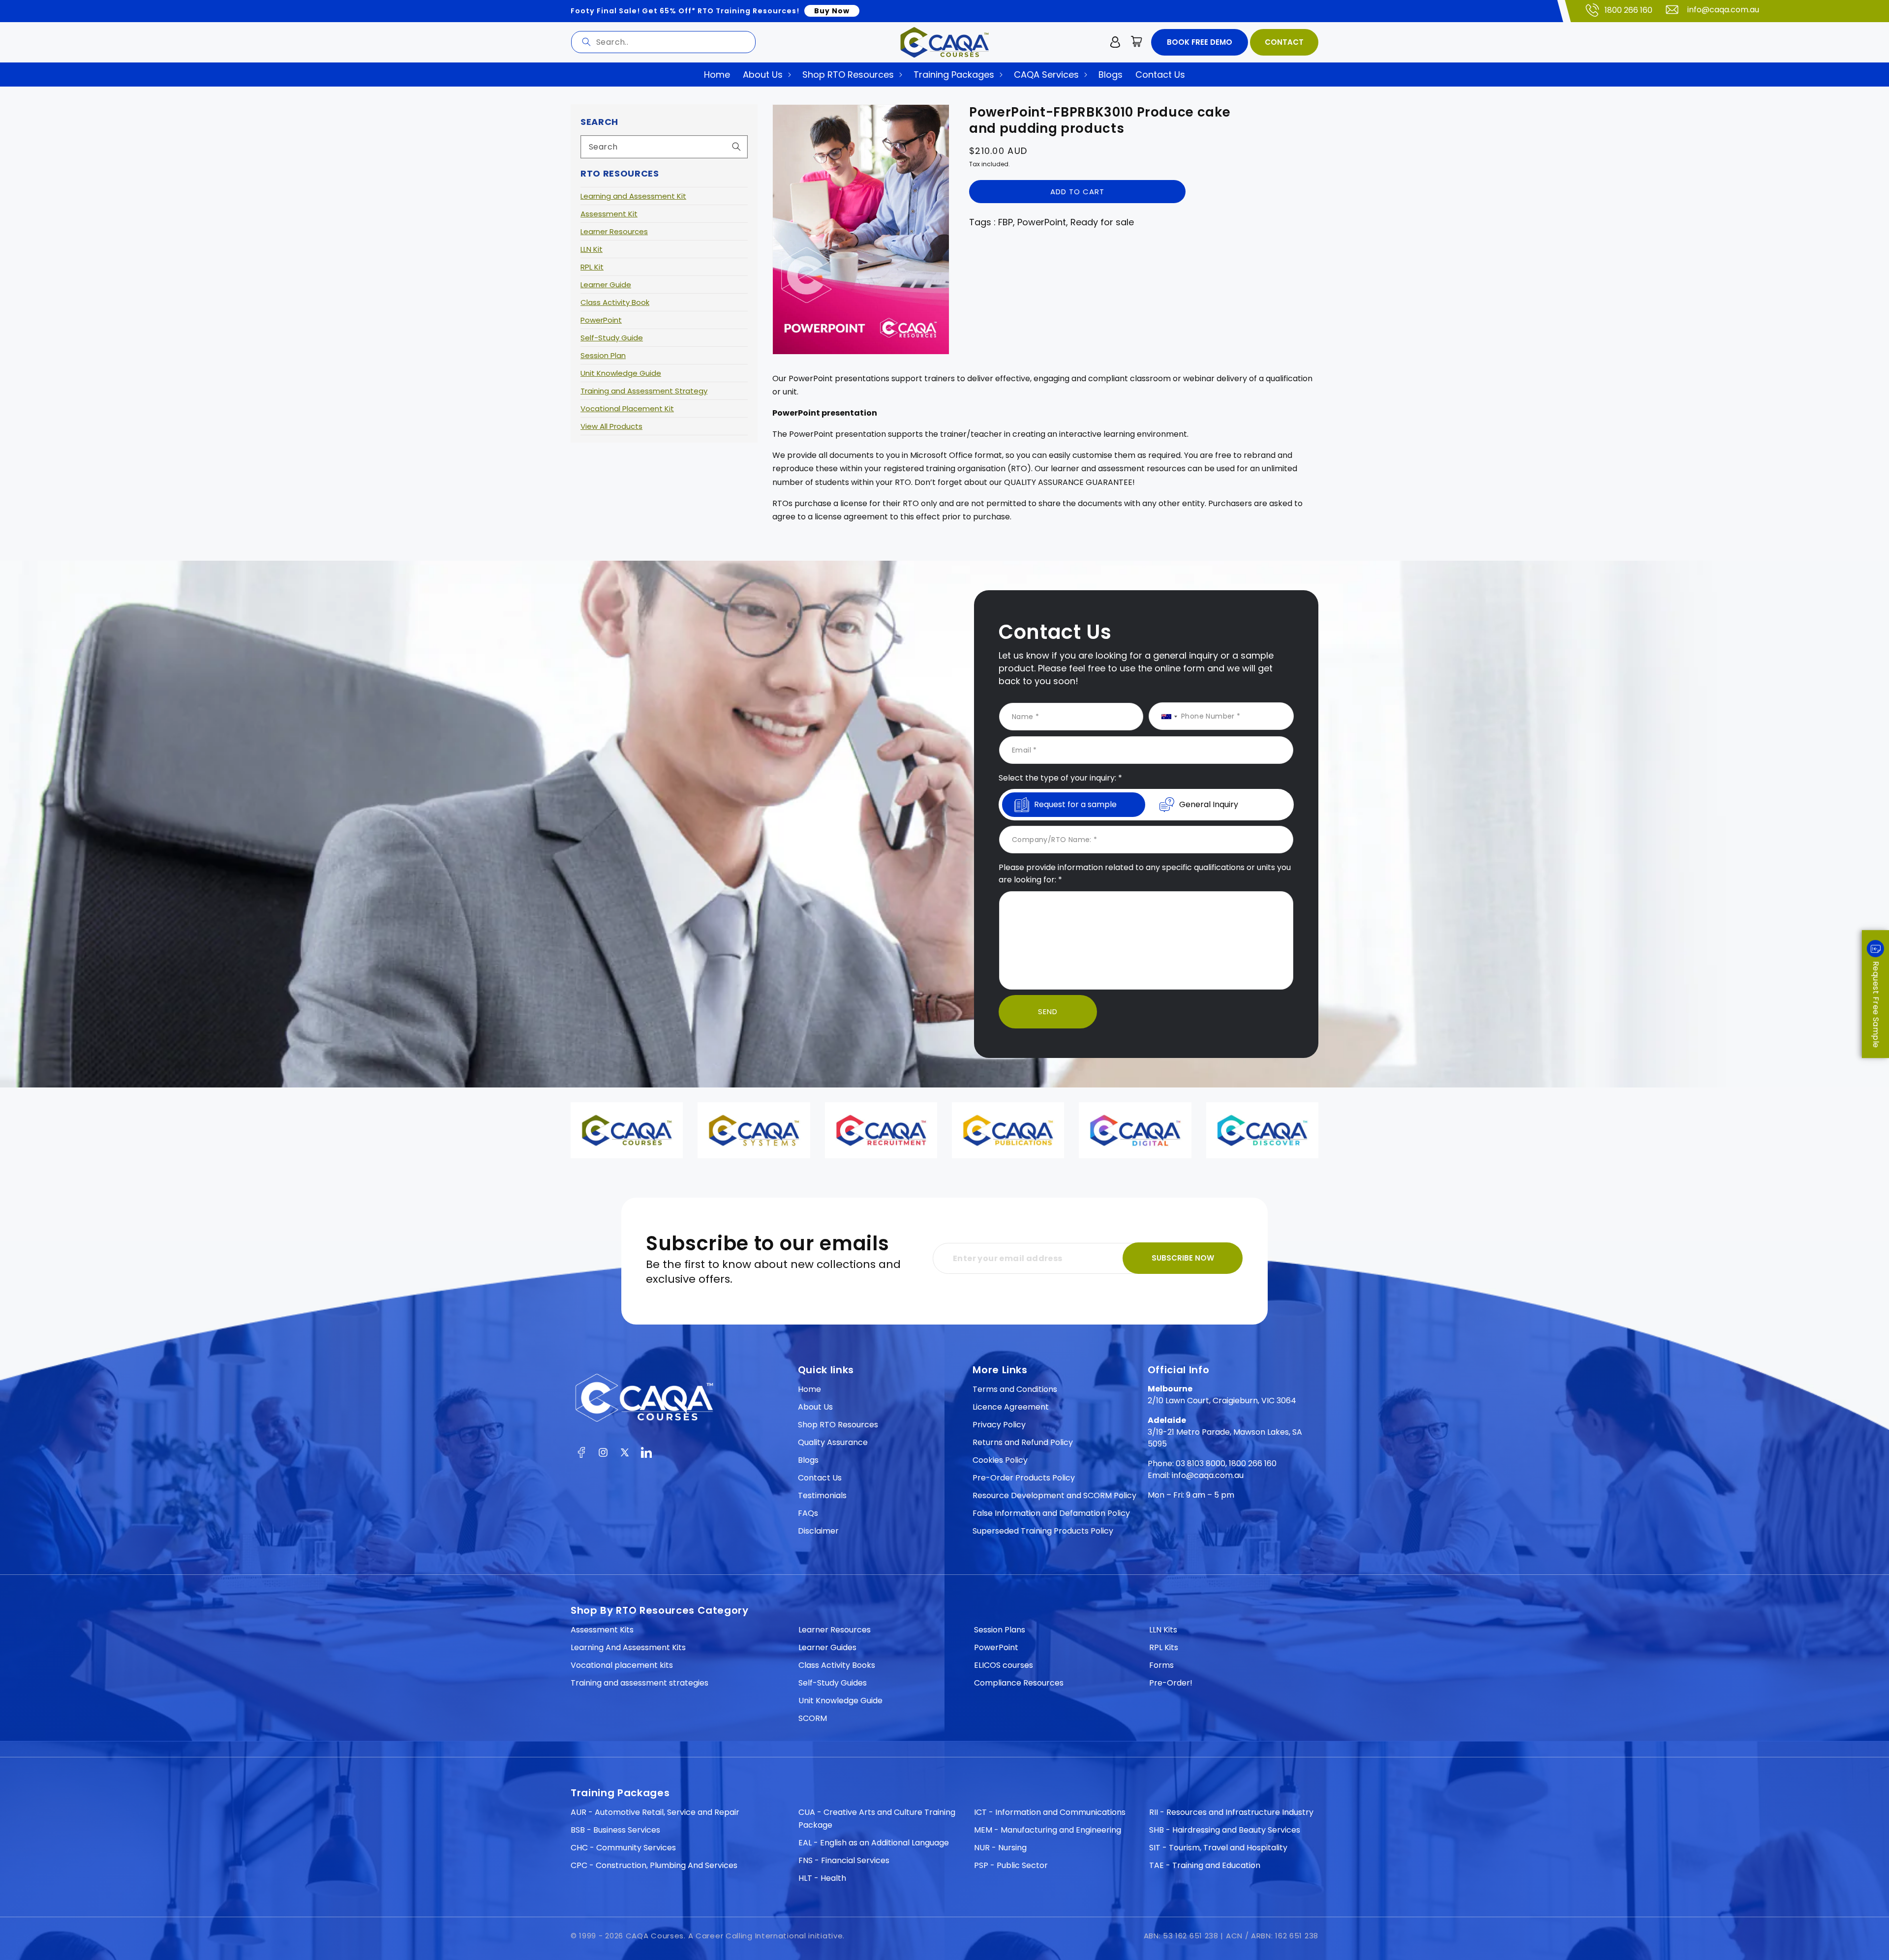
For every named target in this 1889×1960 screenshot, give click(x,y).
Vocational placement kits (622, 1665)
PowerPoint (601, 320)
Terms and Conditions (1015, 1389)
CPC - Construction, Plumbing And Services (654, 1865)
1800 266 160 (1629, 10)
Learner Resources (614, 231)
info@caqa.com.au (1723, 10)
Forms (1161, 1665)
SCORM (813, 1718)
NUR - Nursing (1000, 1848)
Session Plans (1000, 1630)
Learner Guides (827, 1647)
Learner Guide (606, 285)
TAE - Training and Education (1205, 1865)
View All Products (611, 426)
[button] (1137, 42)
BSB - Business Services (615, 1830)
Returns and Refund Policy (1023, 1442)
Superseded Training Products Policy (1043, 1531)
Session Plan (603, 355)
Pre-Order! (1171, 1683)
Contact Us (820, 1478)
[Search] (586, 42)
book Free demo (1200, 42)
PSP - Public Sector (1011, 1865)
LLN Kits (1163, 1630)
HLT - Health (822, 1878)
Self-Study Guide (612, 338)
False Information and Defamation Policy (1051, 1513)
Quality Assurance (833, 1442)
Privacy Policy (999, 1425)
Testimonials (822, 1495)
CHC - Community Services (623, 1848)
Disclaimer (818, 1531)
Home (809, 1389)
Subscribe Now (1183, 1258)
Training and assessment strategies (640, 1683)
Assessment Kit (609, 214)
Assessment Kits (602, 1630)
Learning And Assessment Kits (628, 1647)
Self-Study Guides (833, 1683)
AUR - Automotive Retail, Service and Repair (655, 1812)
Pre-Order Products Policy (1024, 1478)
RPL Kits (1164, 1647)
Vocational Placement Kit (627, 408)
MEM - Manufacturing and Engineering (1048, 1830)
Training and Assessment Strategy (644, 391)
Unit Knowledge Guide (621, 373)
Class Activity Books (837, 1665)
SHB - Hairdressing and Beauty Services (1225, 1830)
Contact (1284, 42)
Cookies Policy (1000, 1460)
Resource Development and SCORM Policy (1054, 1495)
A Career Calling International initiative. (766, 1936)
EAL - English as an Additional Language (874, 1843)
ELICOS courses (1004, 1665)
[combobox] (663, 42)
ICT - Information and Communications (1050, 1812)
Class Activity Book (615, 302)
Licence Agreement (1011, 1407)
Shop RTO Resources (838, 1425)
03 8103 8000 (1201, 1463)
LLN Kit (592, 249)
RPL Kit (592, 267)
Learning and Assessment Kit (633, 196)
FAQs (808, 1513)
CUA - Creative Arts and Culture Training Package (877, 1819)
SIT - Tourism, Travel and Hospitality (1218, 1848)
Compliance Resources (1019, 1683)
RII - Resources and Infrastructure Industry (1231, 1812)
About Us (815, 1407)
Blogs (808, 1460)
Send (1048, 1011)
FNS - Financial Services (844, 1860)
